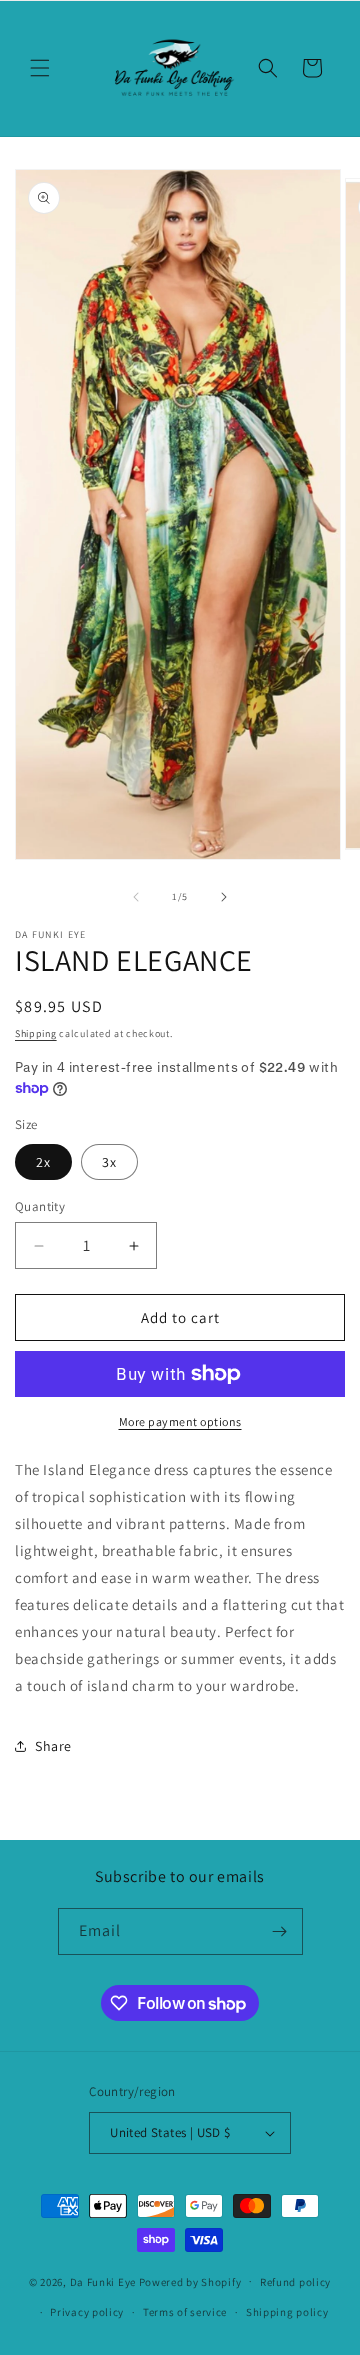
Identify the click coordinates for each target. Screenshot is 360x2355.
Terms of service (185, 2312)
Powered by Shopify (190, 2281)
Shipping (36, 1033)
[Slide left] (136, 897)
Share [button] (53, 1746)
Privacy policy (87, 2312)
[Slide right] (224, 897)
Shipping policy (287, 2312)
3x (109, 1162)
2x (43, 1162)
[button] (40, 68)
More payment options (180, 1421)
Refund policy (295, 2282)
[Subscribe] (280, 1931)
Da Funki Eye (103, 2281)
